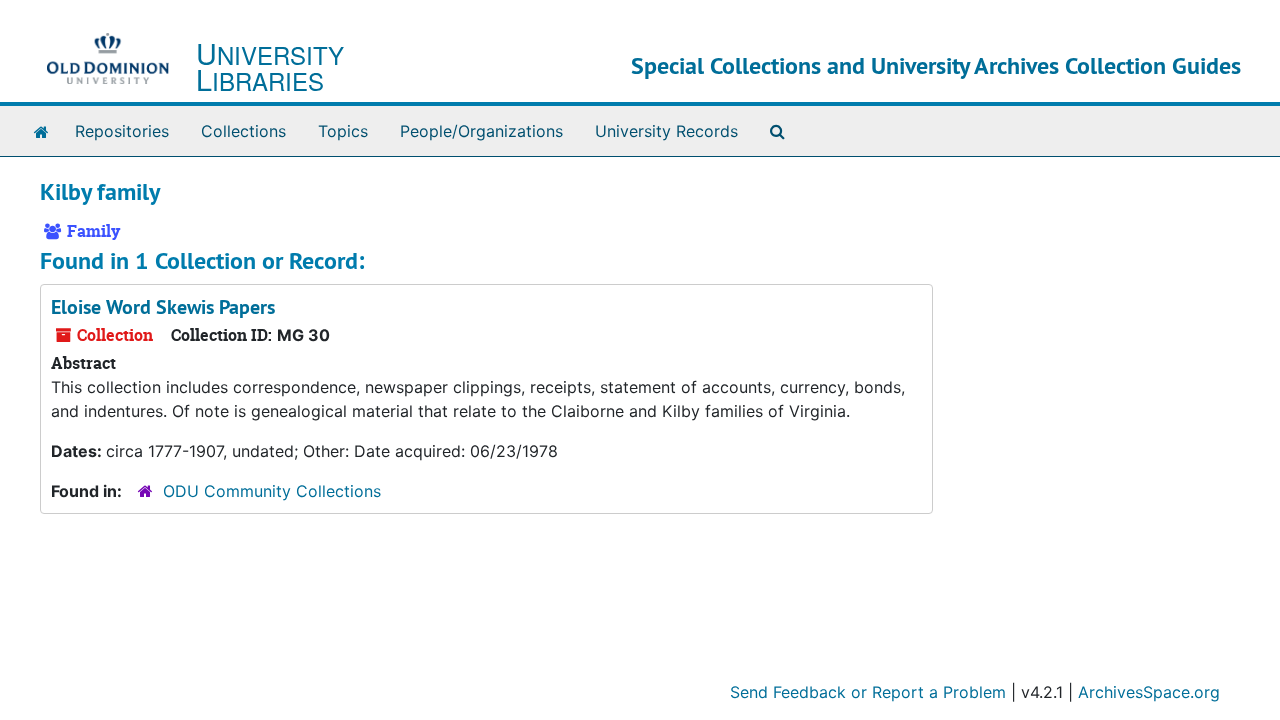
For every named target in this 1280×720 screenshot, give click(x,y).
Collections (243, 131)
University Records (666, 131)
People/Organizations (481, 131)
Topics (343, 131)
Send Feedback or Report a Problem (868, 692)
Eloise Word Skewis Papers (163, 307)
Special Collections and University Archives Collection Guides (936, 65)
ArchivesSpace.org (1149, 692)
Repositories (122, 131)
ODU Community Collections (272, 491)
